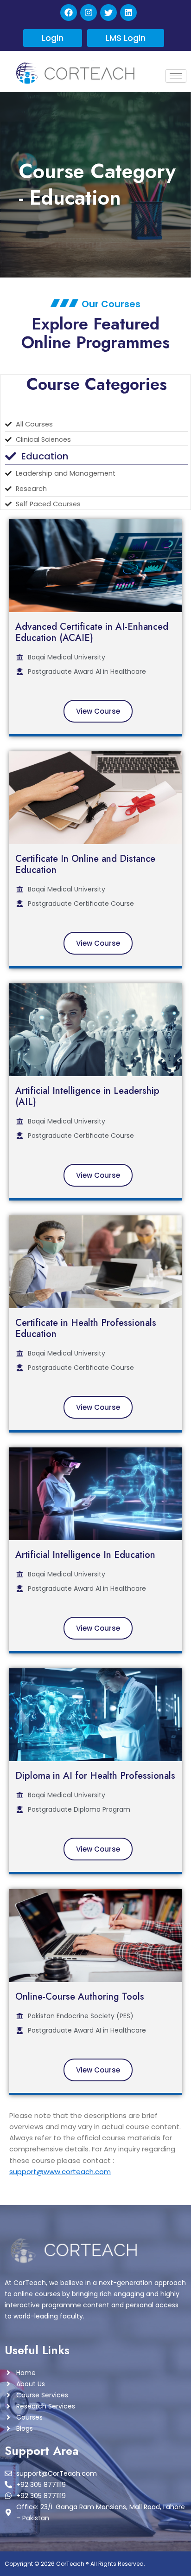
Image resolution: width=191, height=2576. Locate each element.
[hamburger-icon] (176, 76)
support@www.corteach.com (60, 2172)
